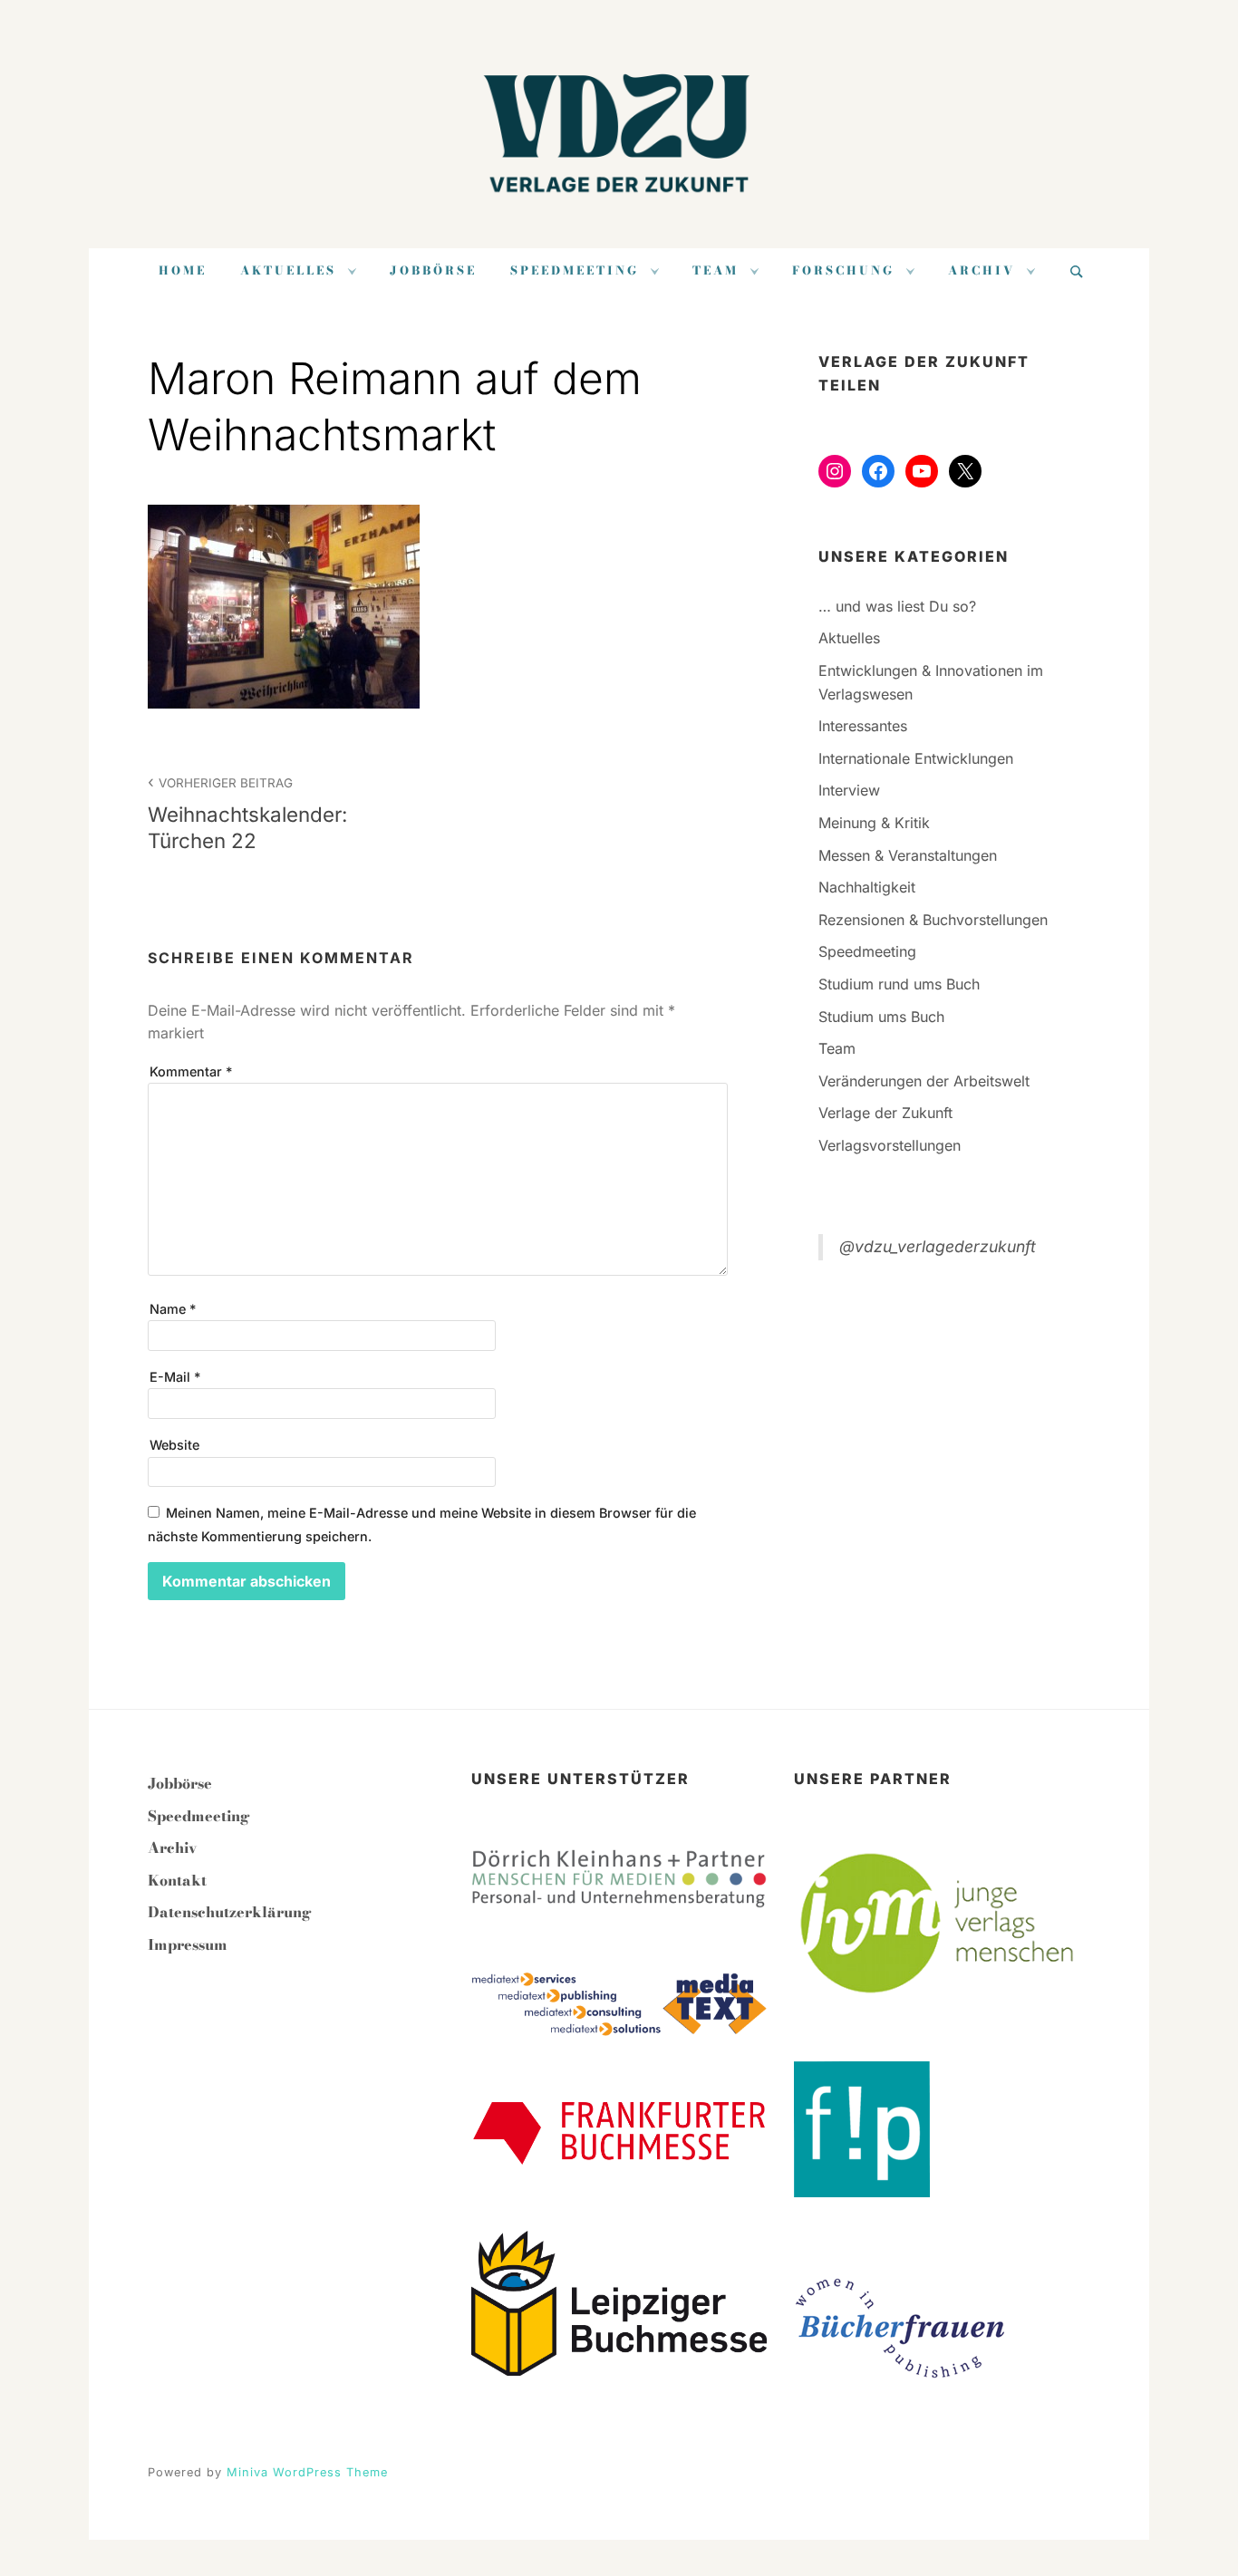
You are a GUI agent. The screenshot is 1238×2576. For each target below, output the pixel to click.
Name (173, 1309)
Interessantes (863, 726)
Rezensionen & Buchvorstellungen (933, 920)
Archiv (982, 270)
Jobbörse (433, 270)
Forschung (843, 270)
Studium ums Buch (881, 1017)
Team (716, 270)
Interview (849, 790)
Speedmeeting (575, 270)
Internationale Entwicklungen (916, 758)
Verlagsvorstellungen (890, 1145)
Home (183, 270)
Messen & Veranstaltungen (908, 855)
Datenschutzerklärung (230, 1912)
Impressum (188, 1944)
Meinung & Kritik (874, 823)
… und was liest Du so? (897, 606)
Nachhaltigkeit (867, 887)
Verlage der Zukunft (885, 1113)
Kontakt (177, 1880)
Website (174, 1445)
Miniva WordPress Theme (307, 2472)
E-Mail (175, 1377)
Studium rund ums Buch (899, 984)
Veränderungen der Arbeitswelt (924, 1081)
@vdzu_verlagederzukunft (938, 1246)
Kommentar (191, 1071)
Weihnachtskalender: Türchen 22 (247, 814)
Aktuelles (288, 270)
